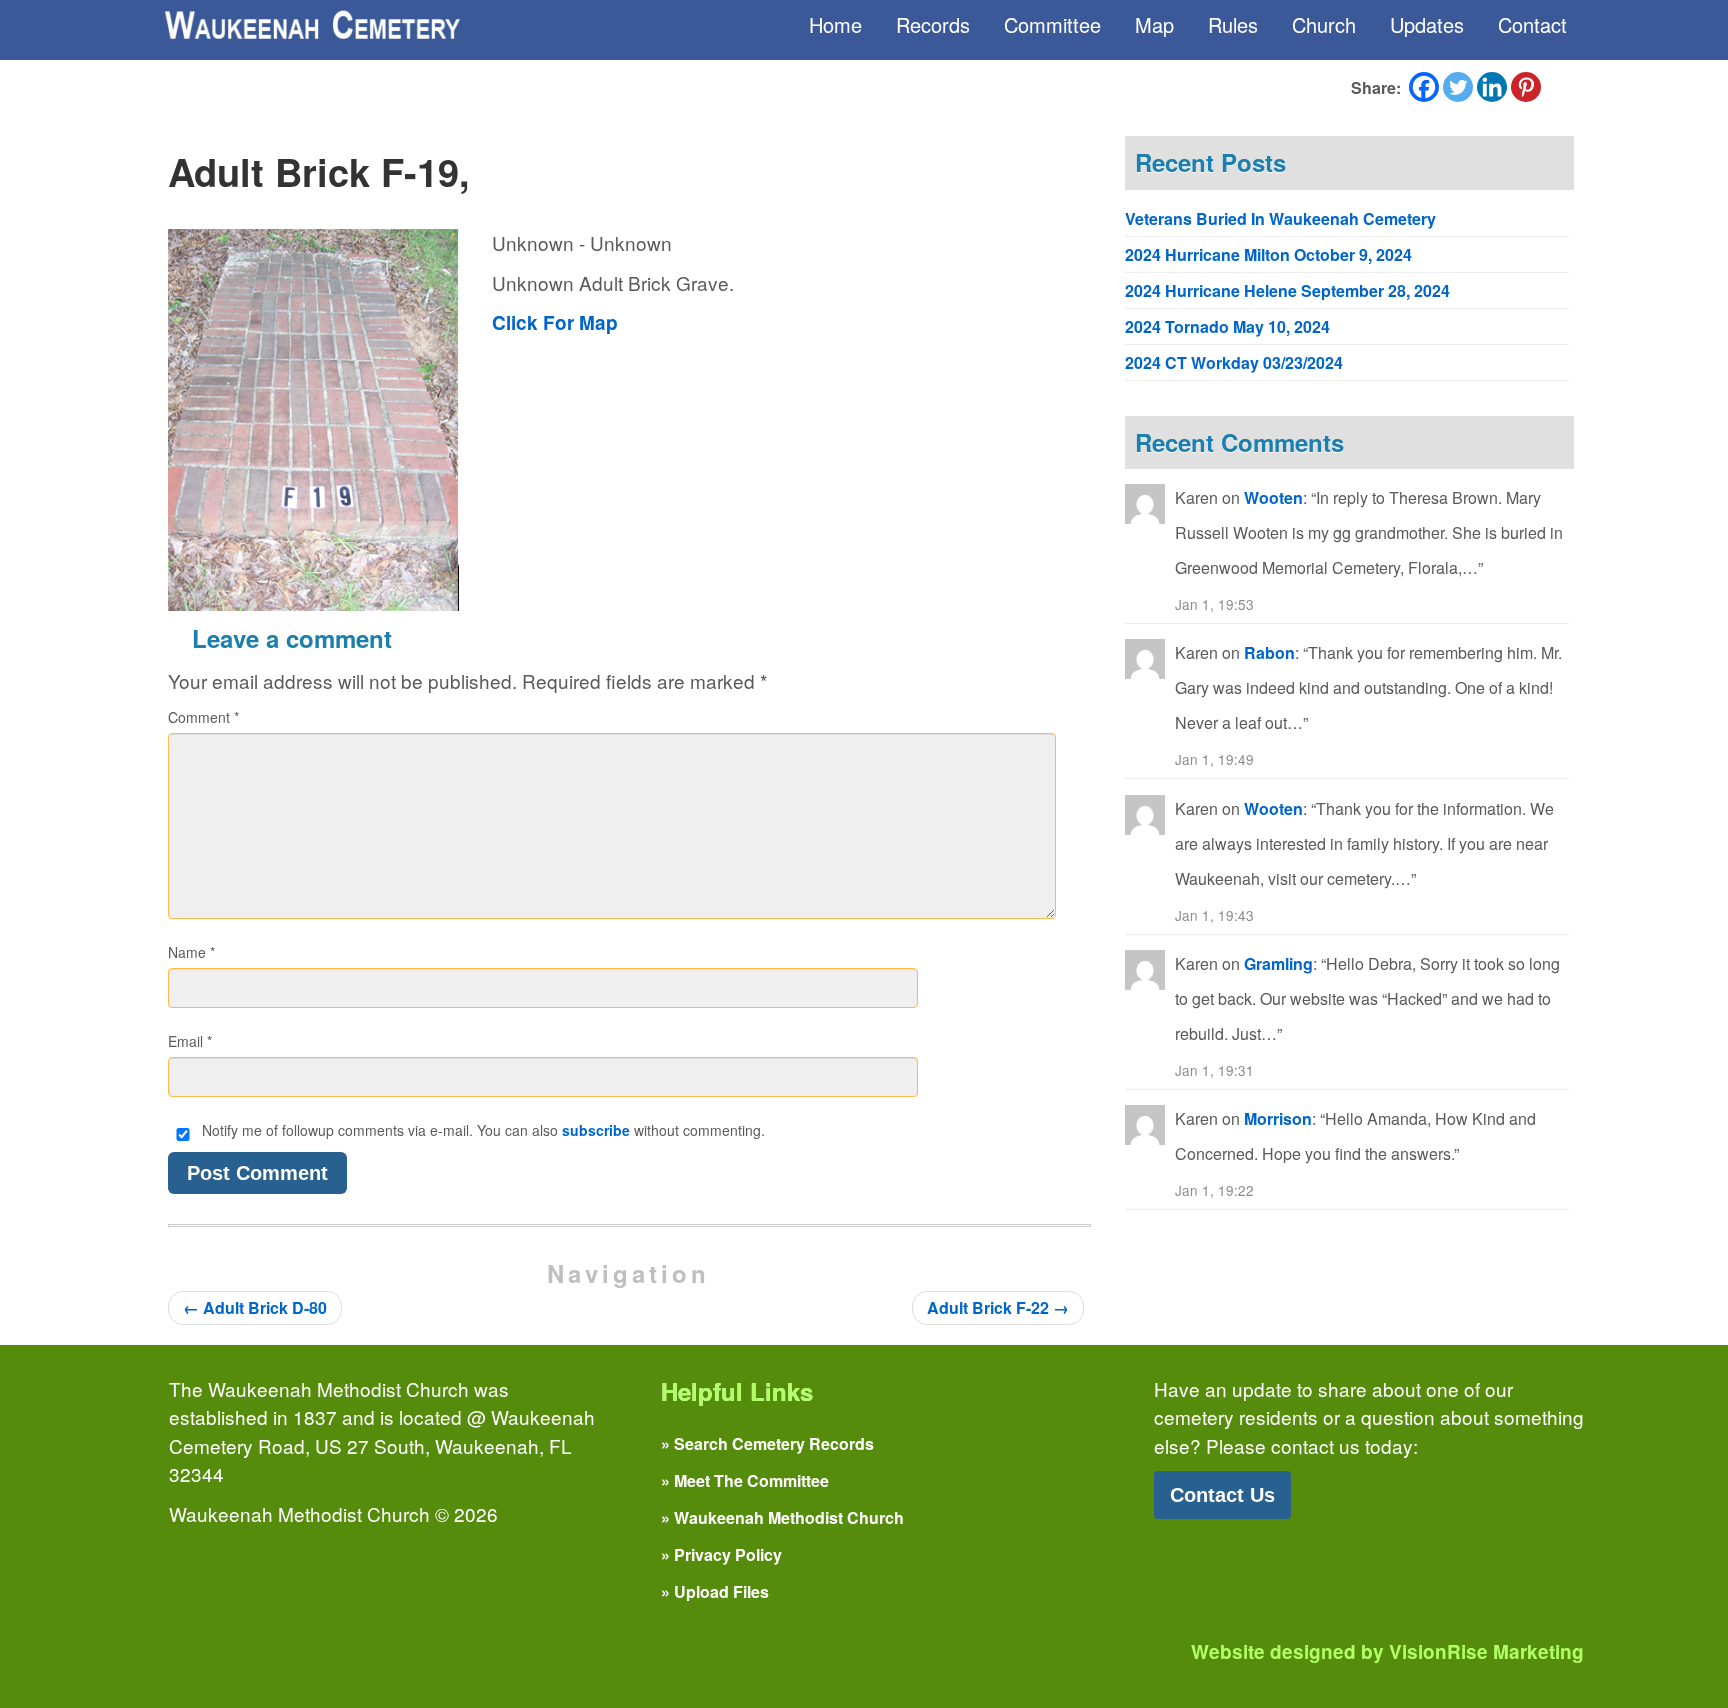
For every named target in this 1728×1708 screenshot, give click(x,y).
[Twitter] (1458, 87)
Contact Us (1222, 1495)
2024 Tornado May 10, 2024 (1227, 326)
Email (190, 1041)
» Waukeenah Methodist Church (782, 1517)
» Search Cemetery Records (767, 1443)
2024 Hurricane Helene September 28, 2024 (1287, 290)
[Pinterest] (1526, 87)
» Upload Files (715, 1591)
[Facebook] (1424, 87)
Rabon (1269, 652)
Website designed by (1387, 1651)
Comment (203, 717)
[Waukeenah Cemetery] (311, 25)
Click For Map (555, 322)
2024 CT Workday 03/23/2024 (1234, 362)
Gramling (1278, 963)
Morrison (1278, 1118)
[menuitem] (835, 25)
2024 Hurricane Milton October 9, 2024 (1268, 254)
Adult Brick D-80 (255, 1307)
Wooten (1273, 497)
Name (191, 952)
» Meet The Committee (745, 1480)
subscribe (596, 1130)
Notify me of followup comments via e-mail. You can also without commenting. (481, 1130)
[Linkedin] (1492, 87)
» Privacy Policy (721, 1554)
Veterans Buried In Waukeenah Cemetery (1280, 218)
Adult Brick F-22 (998, 1307)
